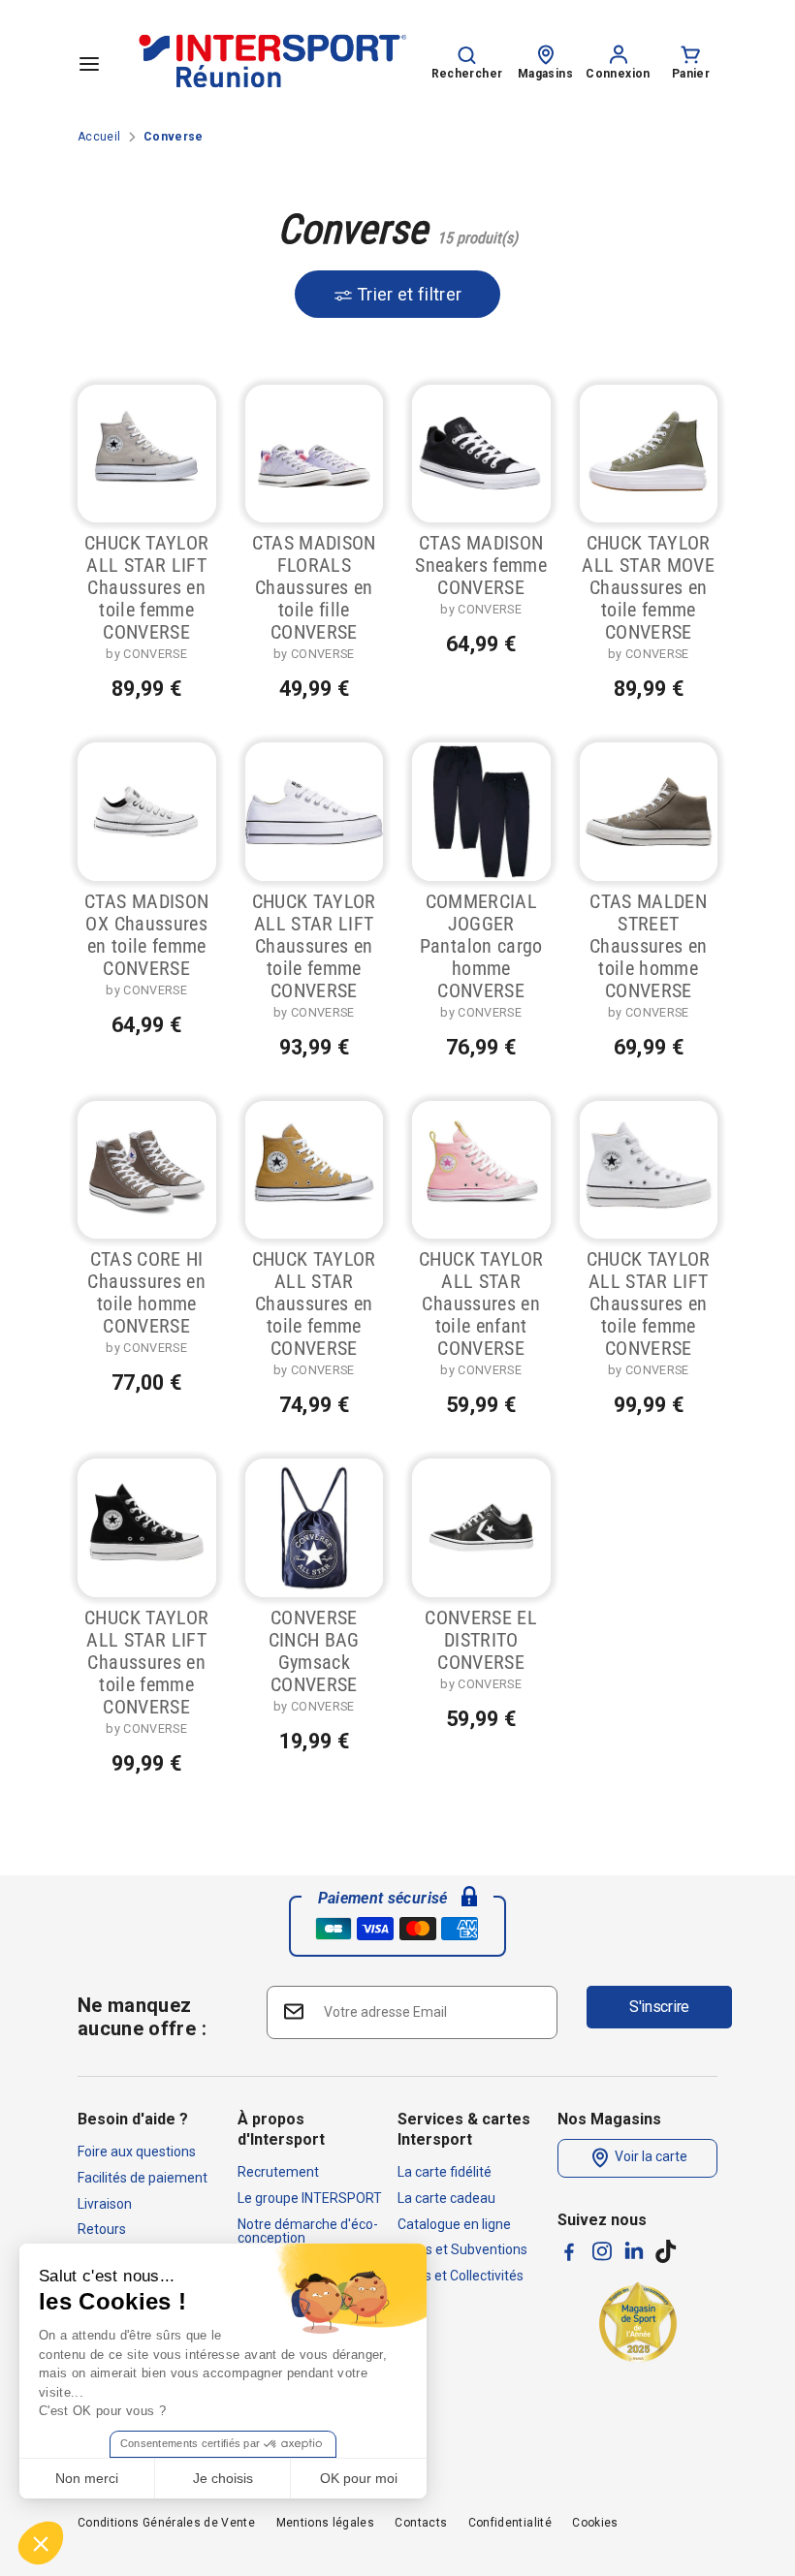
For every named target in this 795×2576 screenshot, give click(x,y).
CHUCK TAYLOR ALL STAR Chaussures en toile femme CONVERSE (314, 1304)
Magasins (545, 74)
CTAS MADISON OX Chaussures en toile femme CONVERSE (146, 935)
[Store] (546, 53)
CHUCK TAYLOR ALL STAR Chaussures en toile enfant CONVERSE (481, 1304)
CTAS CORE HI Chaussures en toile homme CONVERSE (146, 1292)
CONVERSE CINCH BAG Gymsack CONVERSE (314, 1651)
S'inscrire (659, 2007)
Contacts (421, 2523)
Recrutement (278, 2172)
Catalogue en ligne (454, 2224)
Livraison (105, 2204)
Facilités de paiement (143, 2178)
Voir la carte (650, 2157)
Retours (102, 2229)
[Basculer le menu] (89, 63)
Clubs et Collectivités (461, 2276)
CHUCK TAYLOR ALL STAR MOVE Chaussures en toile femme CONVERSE (648, 587)
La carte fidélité (445, 2172)
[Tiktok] (666, 2251)
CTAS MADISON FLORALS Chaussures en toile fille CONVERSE (314, 587)
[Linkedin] (634, 2250)
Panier (691, 74)
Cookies (595, 2523)
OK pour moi (359, 2478)
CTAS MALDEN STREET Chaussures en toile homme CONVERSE (649, 946)
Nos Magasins (609, 2119)
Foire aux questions (137, 2152)
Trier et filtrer (408, 294)
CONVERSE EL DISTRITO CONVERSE (481, 1640)
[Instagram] (602, 2251)
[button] (41, 2543)
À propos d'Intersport (281, 2129)
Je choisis (223, 2478)
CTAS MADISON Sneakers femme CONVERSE (481, 565)
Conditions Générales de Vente (166, 2523)
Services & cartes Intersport (464, 2129)
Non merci (87, 2478)
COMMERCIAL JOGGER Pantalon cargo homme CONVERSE (481, 946)
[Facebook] (569, 2252)
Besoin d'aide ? (133, 2119)
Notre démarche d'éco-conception (308, 2231)
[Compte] (619, 53)
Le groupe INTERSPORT (310, 2198)
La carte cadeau (446, 2198)
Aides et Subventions (462, 2249)
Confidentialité (510, 2523)
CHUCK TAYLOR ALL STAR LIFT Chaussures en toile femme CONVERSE (146, 587)
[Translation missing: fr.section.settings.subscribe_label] (292, 2011)
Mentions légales (326, 2523)
